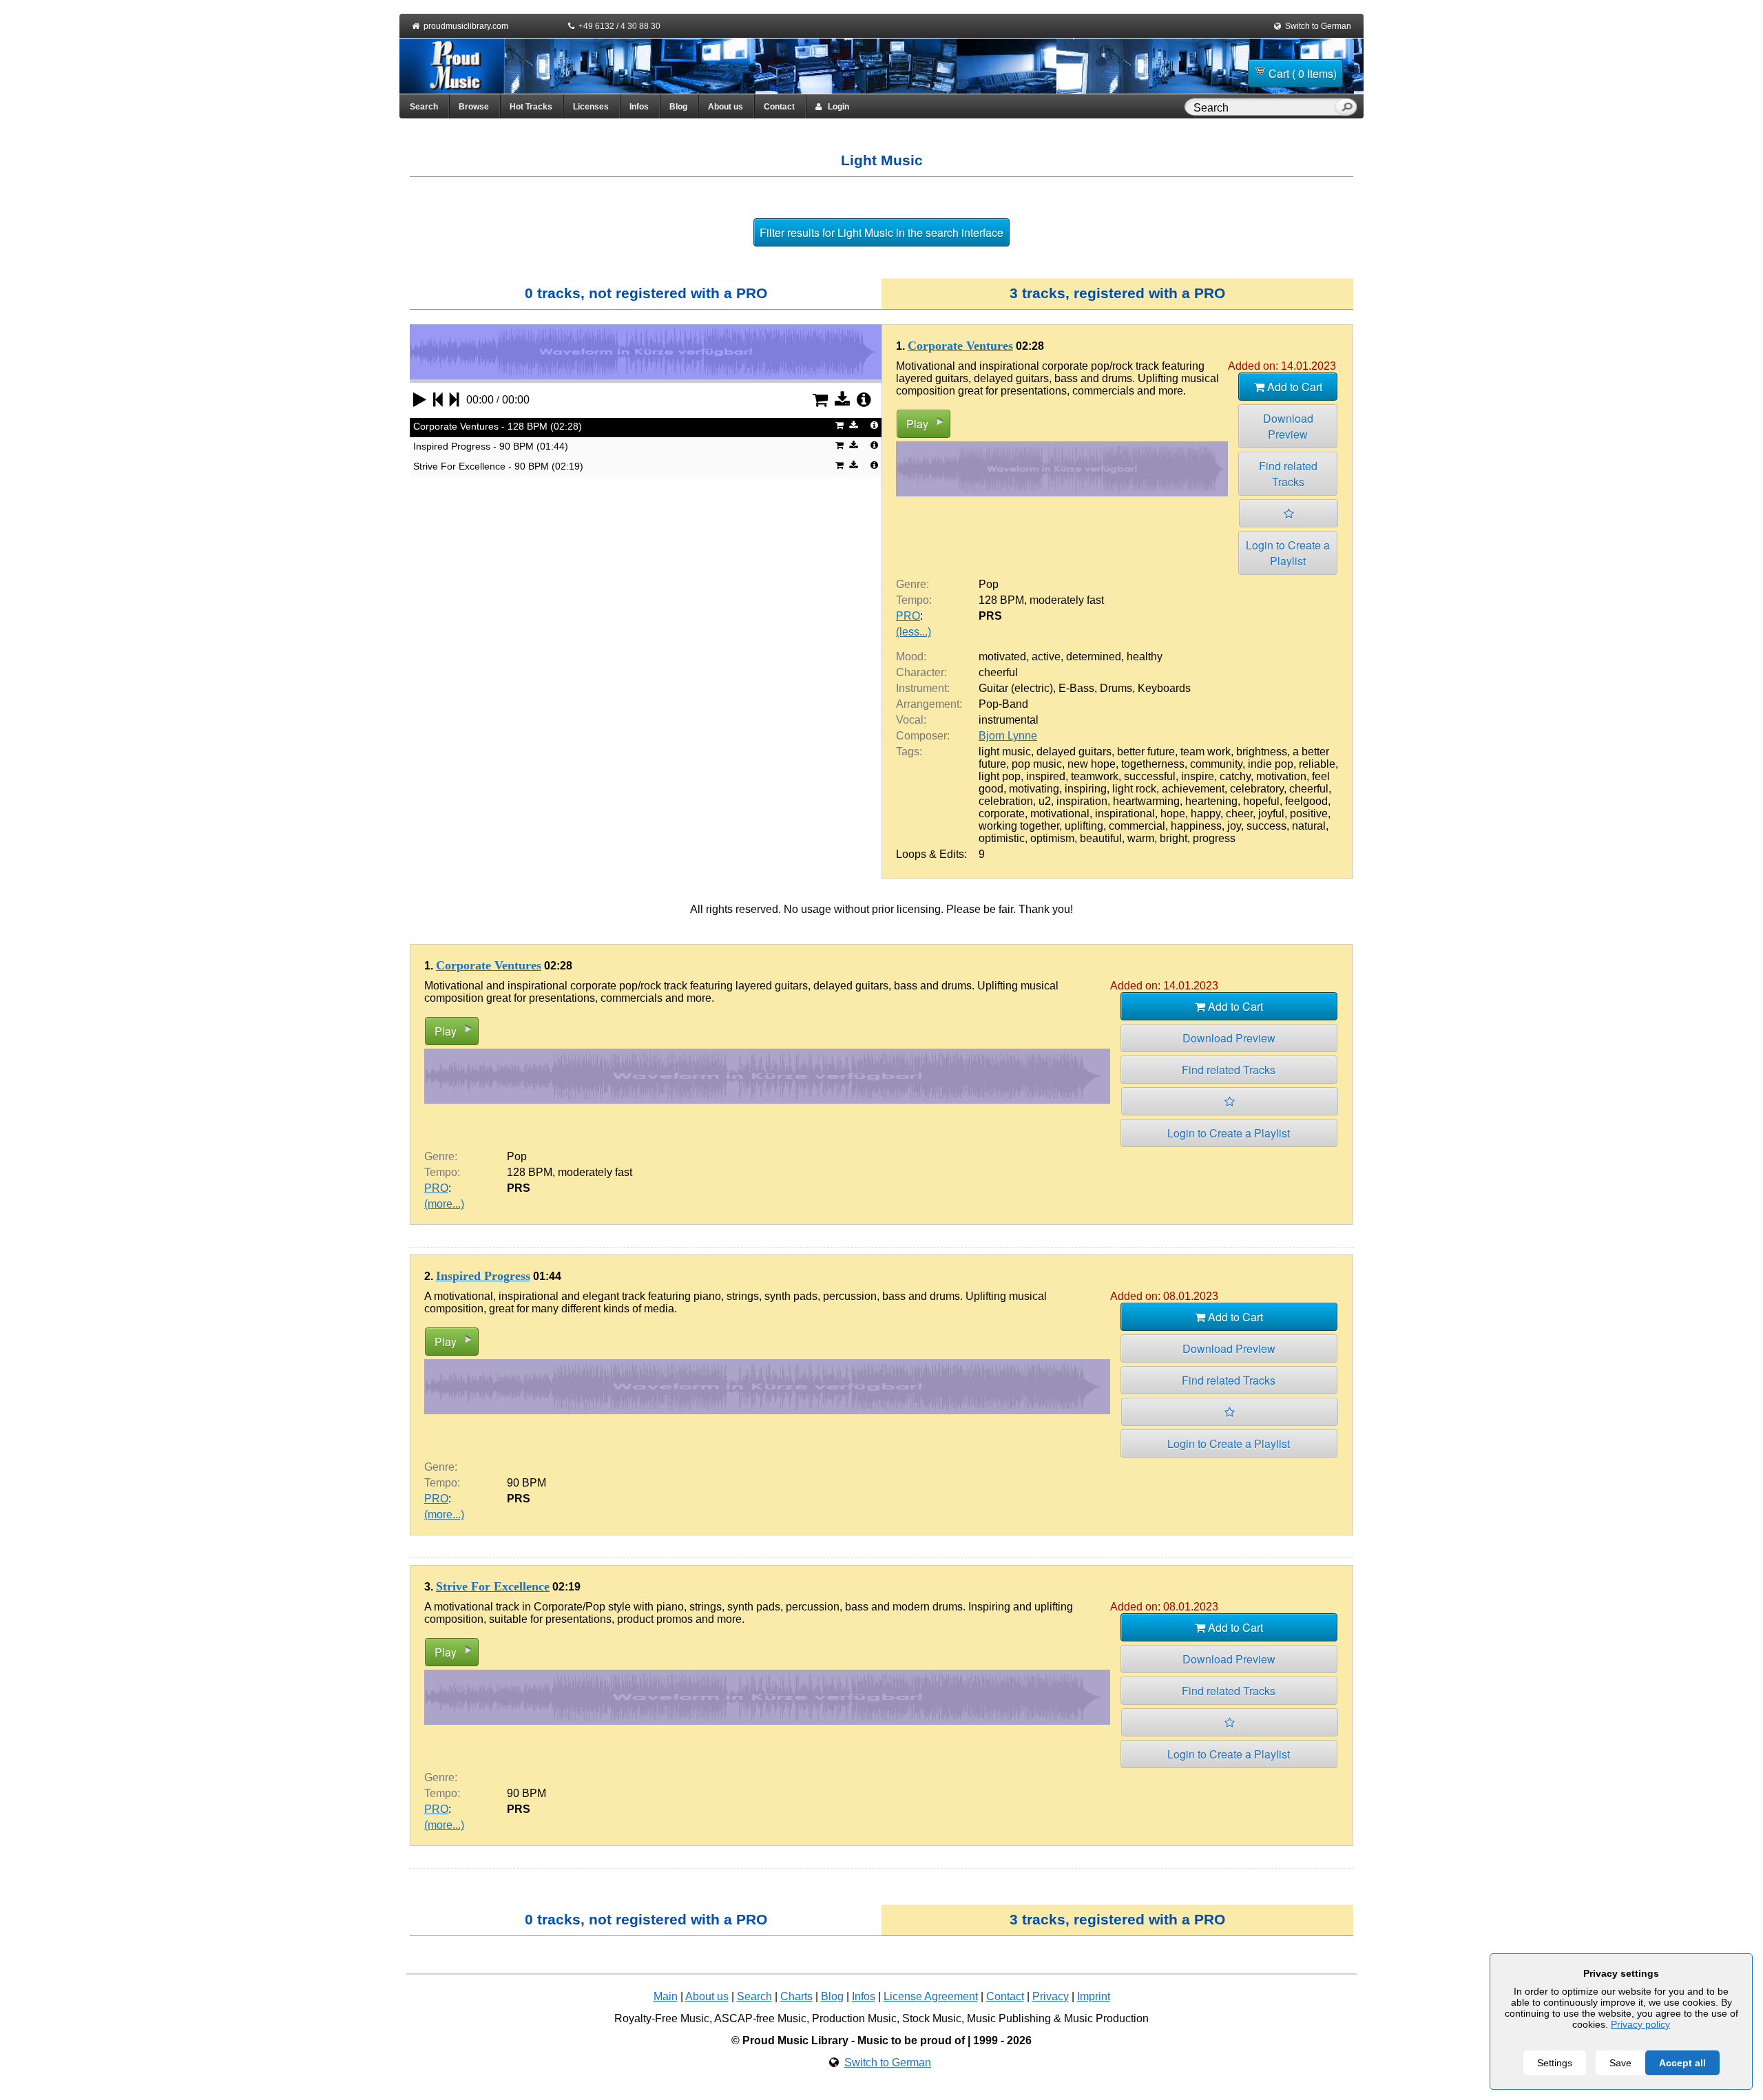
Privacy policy (1640, 2024)
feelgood (1306, 801)
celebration (1006, 801)
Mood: (911, 657)
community (1216, 764)
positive (1309, 813)
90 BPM (526, 1483)
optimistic (1002, 838)
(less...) (914, 632)
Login (835, 107)
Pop (989, 584)
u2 (1045, 801)
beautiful (1101, 838)
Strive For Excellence (493, 1586)
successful (1150, 776)
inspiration (1082, 801)
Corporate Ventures (960, 346)
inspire (1198, 776)
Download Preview (1288, 426)
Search (424, 107)
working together (1019, 826)
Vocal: (911, 720)
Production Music (854, 2018)
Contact (779, 107)
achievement (1193, 789)
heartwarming (1146, 801)
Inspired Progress (483, 1276)
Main (666, 1996)
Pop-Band (1003, 704)
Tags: (909, 752)
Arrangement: (929, 704)
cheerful (998, 672)
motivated (1002, 657)
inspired (1046, 776)
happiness (1196, 826)
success (1266, 826)
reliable (1317, 764)
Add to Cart (1293, 387)
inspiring (1086, 789)
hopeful (1261, 801)
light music (1005, 752)
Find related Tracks (1288, 474)
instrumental (1009, 720)
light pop (1000, 776)
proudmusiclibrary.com (466, 26)
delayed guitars (1074, 752)
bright (1173, 838)
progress (1214, 838)
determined (1094, 657)
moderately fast (1067, 600)
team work (1206, 752)
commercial (1137, 826)
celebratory (1257, 789)
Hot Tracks (531, 107)
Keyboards (1164, 688)
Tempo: (914, 600)
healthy (1145, 657)
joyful (1271, 813)
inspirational (1125, 813)
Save (1620, 2063)
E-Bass (1076, 688)
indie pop (1271, 764)
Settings (1555, 2063)
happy (1206, 813)
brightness (1262, 752)
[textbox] (1262, 108)
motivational (1060, 813)
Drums (1116, 688)
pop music (1037, 764)
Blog (678, 107)
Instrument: (923, 688)
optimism (1052, 838)
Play (917, 424)
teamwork (1095, 776)
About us (726, 107)
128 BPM (1001, 600)
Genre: (912, 584)
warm (1141, 838)
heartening (1211, 801)
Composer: (923, 736)
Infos (639, 107)
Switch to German (1318, 26)
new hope (1092, 764)
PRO (908, 616)
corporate (1002, 813)
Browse (474, 107)
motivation (1281, 776)
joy (1234, 826)
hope (1173, 813)
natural (1309, 826)
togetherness (1153, 764)
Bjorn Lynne (1008, 736)
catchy (1235, 776)
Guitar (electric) (1016, 688)
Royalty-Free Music (662, 2018)
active (1046, 657)
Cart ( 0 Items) (1303, 73)
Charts (796, 1996)
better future (1146, 752)
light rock (1134, 789)
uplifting (1084, 826)
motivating (1034, 789)
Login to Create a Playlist (1288, 553)
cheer (1239, 813)
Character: (921, 672)
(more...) (444, 1204)
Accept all (1682, 2063)
